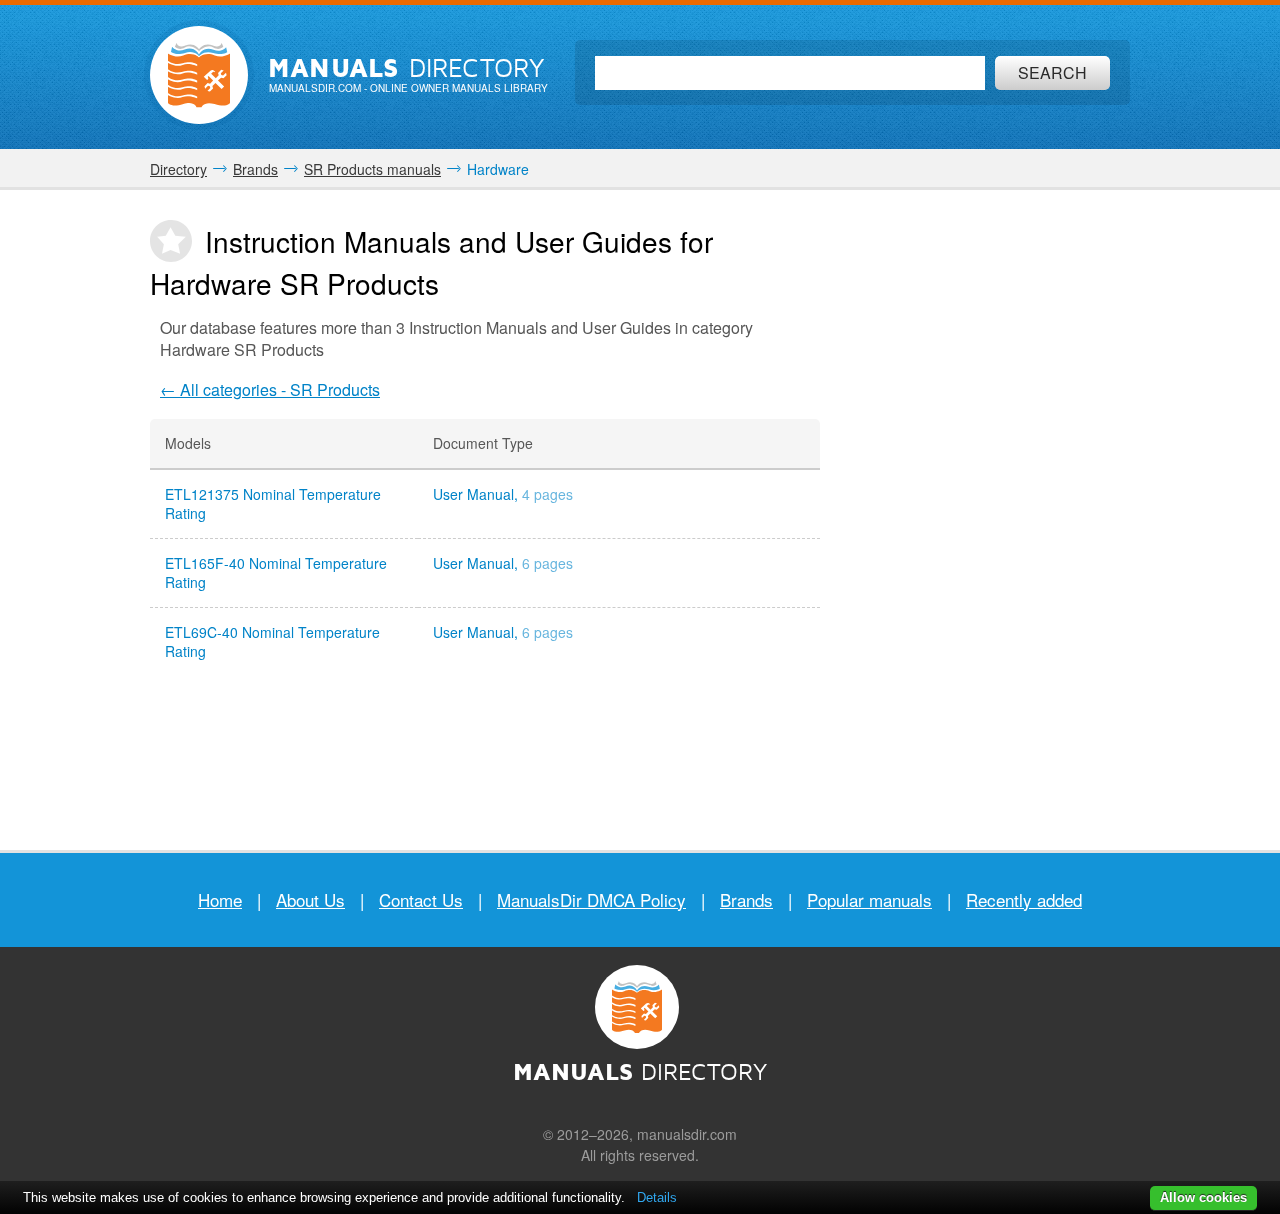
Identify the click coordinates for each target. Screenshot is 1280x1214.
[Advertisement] (990, 520)
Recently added (1024, 899)
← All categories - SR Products (270, 389)
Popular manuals (869, 899)
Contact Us (421, 899)
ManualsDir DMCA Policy (591, 899)
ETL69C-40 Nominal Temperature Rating (272, 642)
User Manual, (503, 494)
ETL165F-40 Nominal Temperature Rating (276, 573)
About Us (310, 899)
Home (220, 899)
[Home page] (199, 75)
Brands (746, 899)
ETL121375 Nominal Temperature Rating (273, 504)
